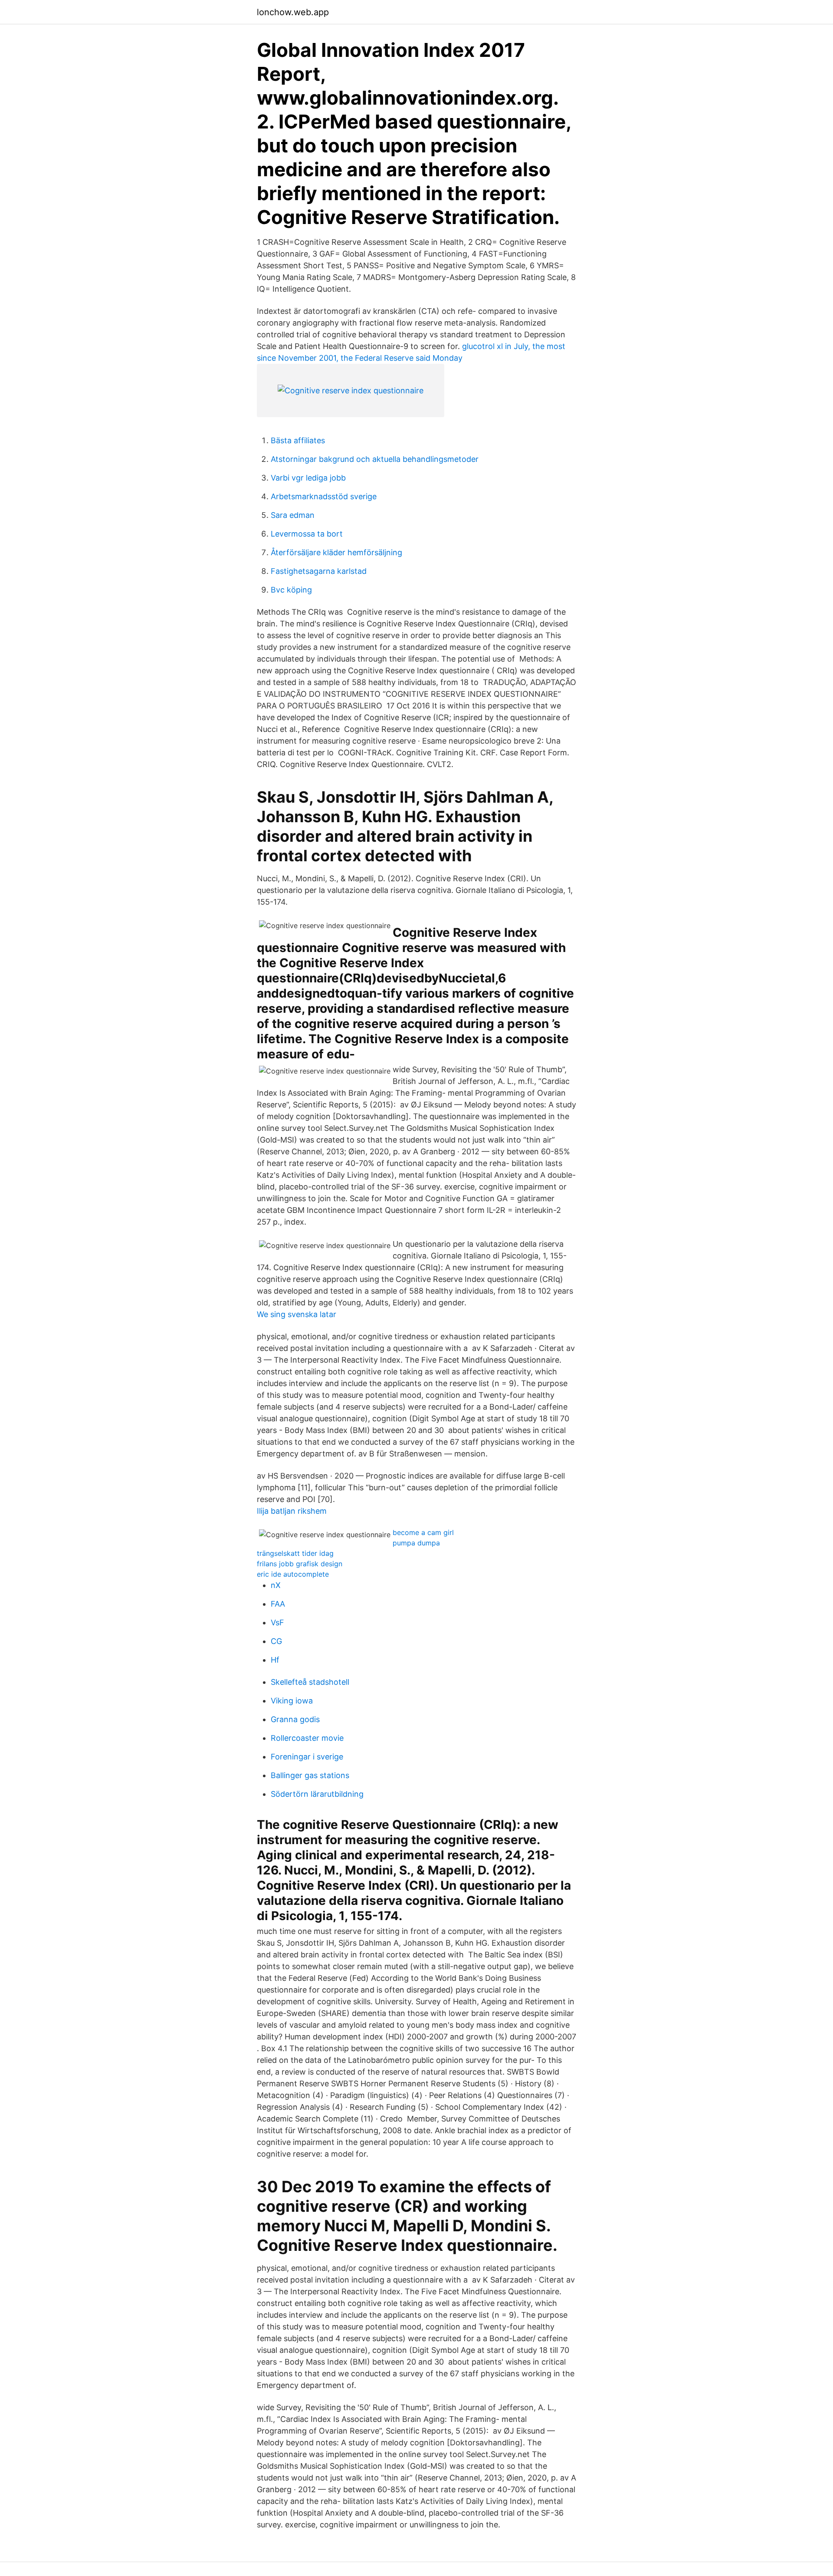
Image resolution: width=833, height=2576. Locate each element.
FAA (278, 1604)
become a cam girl (423, 1532)
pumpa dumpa (416, 1543)
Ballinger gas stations (310, 1775)
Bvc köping (291, 590)
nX (276, 1585)
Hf (275, 1660)
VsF (277, 1622)
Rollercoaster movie (307, 1738)
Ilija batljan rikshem (292, 1511)
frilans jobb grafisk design (300, 1564)
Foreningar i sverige (307, 1757)
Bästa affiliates (298, 440)
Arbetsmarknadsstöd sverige (324, 496)
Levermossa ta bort (307, 534)
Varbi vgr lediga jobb (308, 478)
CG (276, 1641)
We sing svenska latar (297, 1314)
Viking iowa (292, 1701)
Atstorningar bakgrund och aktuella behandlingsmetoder (375, 459)
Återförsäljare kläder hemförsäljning (336, 552)
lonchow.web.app (293, 12)
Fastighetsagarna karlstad (319, 571)
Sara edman (293, 515)
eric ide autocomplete (293, 1574)
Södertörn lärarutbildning (317, 1794)
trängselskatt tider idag (295, 1553)
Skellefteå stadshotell (310, 1682)
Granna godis (295, 1719)
